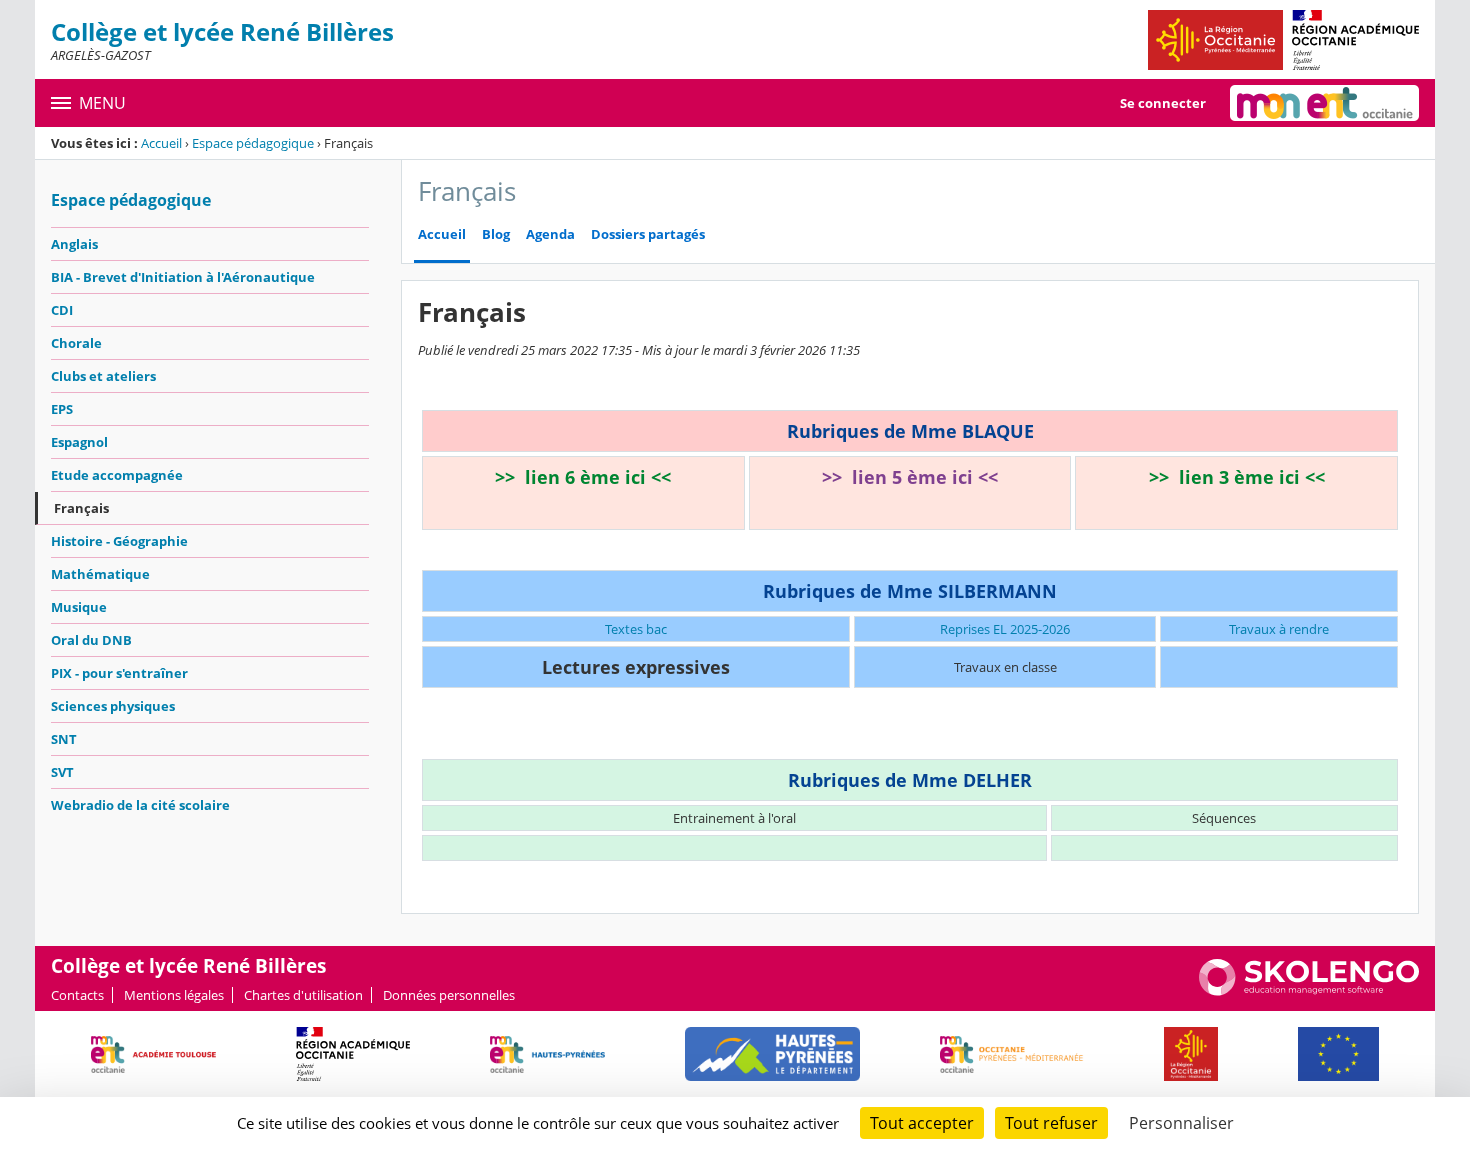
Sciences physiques (113, 706)
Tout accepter (922, 1123)
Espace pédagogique (253, 143)
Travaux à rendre (1279, 629)
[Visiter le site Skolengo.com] (1309, 991)
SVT (62, 772)
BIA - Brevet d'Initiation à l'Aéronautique (183, 277)
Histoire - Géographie (119, 541)
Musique (79, 607)
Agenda (550, 234)
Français (81, 508)
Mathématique (100, 574)
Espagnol (79, 442)
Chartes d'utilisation (303, 995)
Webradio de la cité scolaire (140, 805)
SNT (64, 739)
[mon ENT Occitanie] (1324, 103)
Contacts (77, 995)
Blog (496, 234)
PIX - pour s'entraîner (119, 673)
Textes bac (636, 629)
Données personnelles (449, 995)
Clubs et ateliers (103, 376)
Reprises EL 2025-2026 (1005, 629)
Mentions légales (174, 995)
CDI (62, 310)
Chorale (76, 343)
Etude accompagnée (117, 475)
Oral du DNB (91, 640)
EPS (62, 409)
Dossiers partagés (648, 234)
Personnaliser (1181, 1123)
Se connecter (1163, 103)
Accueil (161, 143)
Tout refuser (1051, 1123)
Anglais (74, 244)
